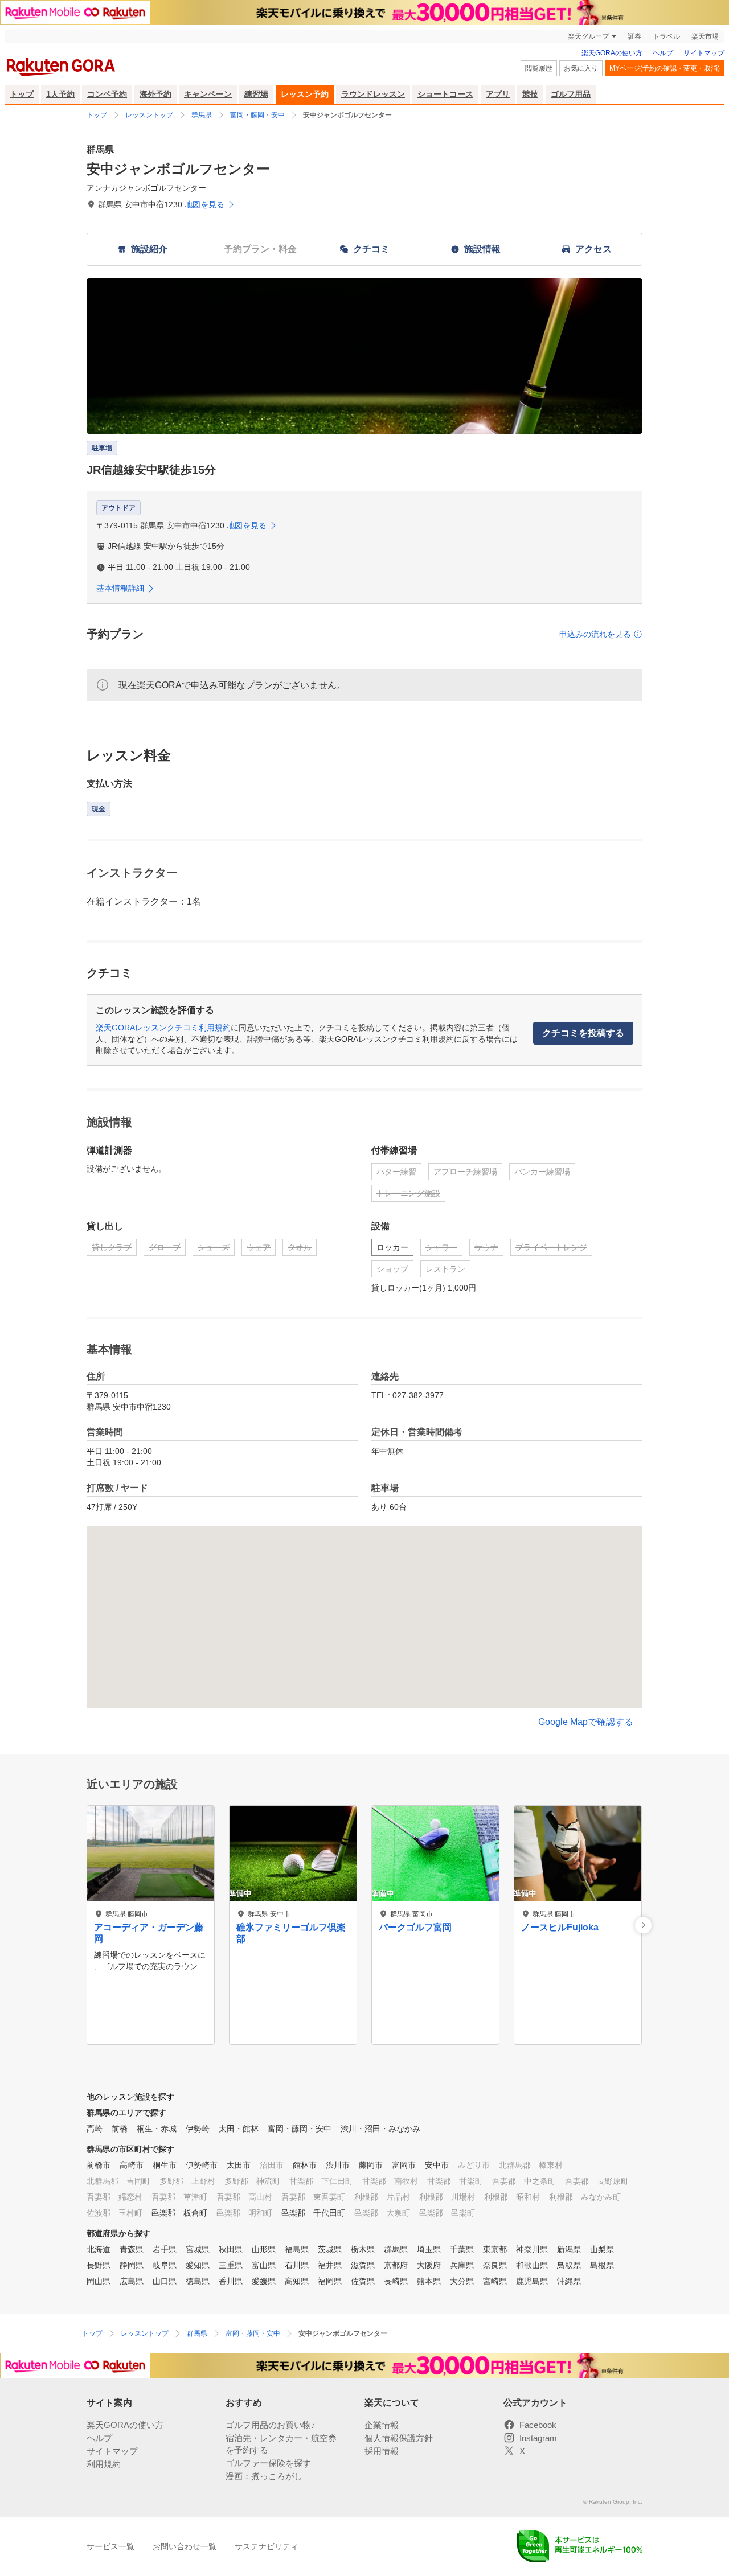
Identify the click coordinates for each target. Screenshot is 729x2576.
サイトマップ (704, 53)
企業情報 (382, 2425)
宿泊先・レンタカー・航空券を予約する (281, 2444)
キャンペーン (208, 94)
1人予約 (60, 94)
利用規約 (104, 2464)
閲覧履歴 (539, 68)
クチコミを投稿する (583, 1033)
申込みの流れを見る (595, 634)
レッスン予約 (305, 94)
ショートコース (445, 94)
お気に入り (581, 68)
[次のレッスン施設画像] (643, 1925)
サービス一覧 (110, 2546)
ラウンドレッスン (373, 94)
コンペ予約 (107, 94)
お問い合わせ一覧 (185, 2546)
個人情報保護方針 (399, 2438)
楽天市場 (705, 36)
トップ (22, 94)
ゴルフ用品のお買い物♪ (271, 2425)
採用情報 (382, 2451)
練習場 (256, 94)
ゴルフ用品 (571, 94)
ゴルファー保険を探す (268, 2463)
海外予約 (155, 94)
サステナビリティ (267, 2546)
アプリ (498, 94)
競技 (530, 94)
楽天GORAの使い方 (612, 53)
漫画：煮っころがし (264, 2476)
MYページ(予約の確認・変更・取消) (665, 68)
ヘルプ (663, 53)
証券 (634, 36)
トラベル (666, 36)
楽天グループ (588, 36)
